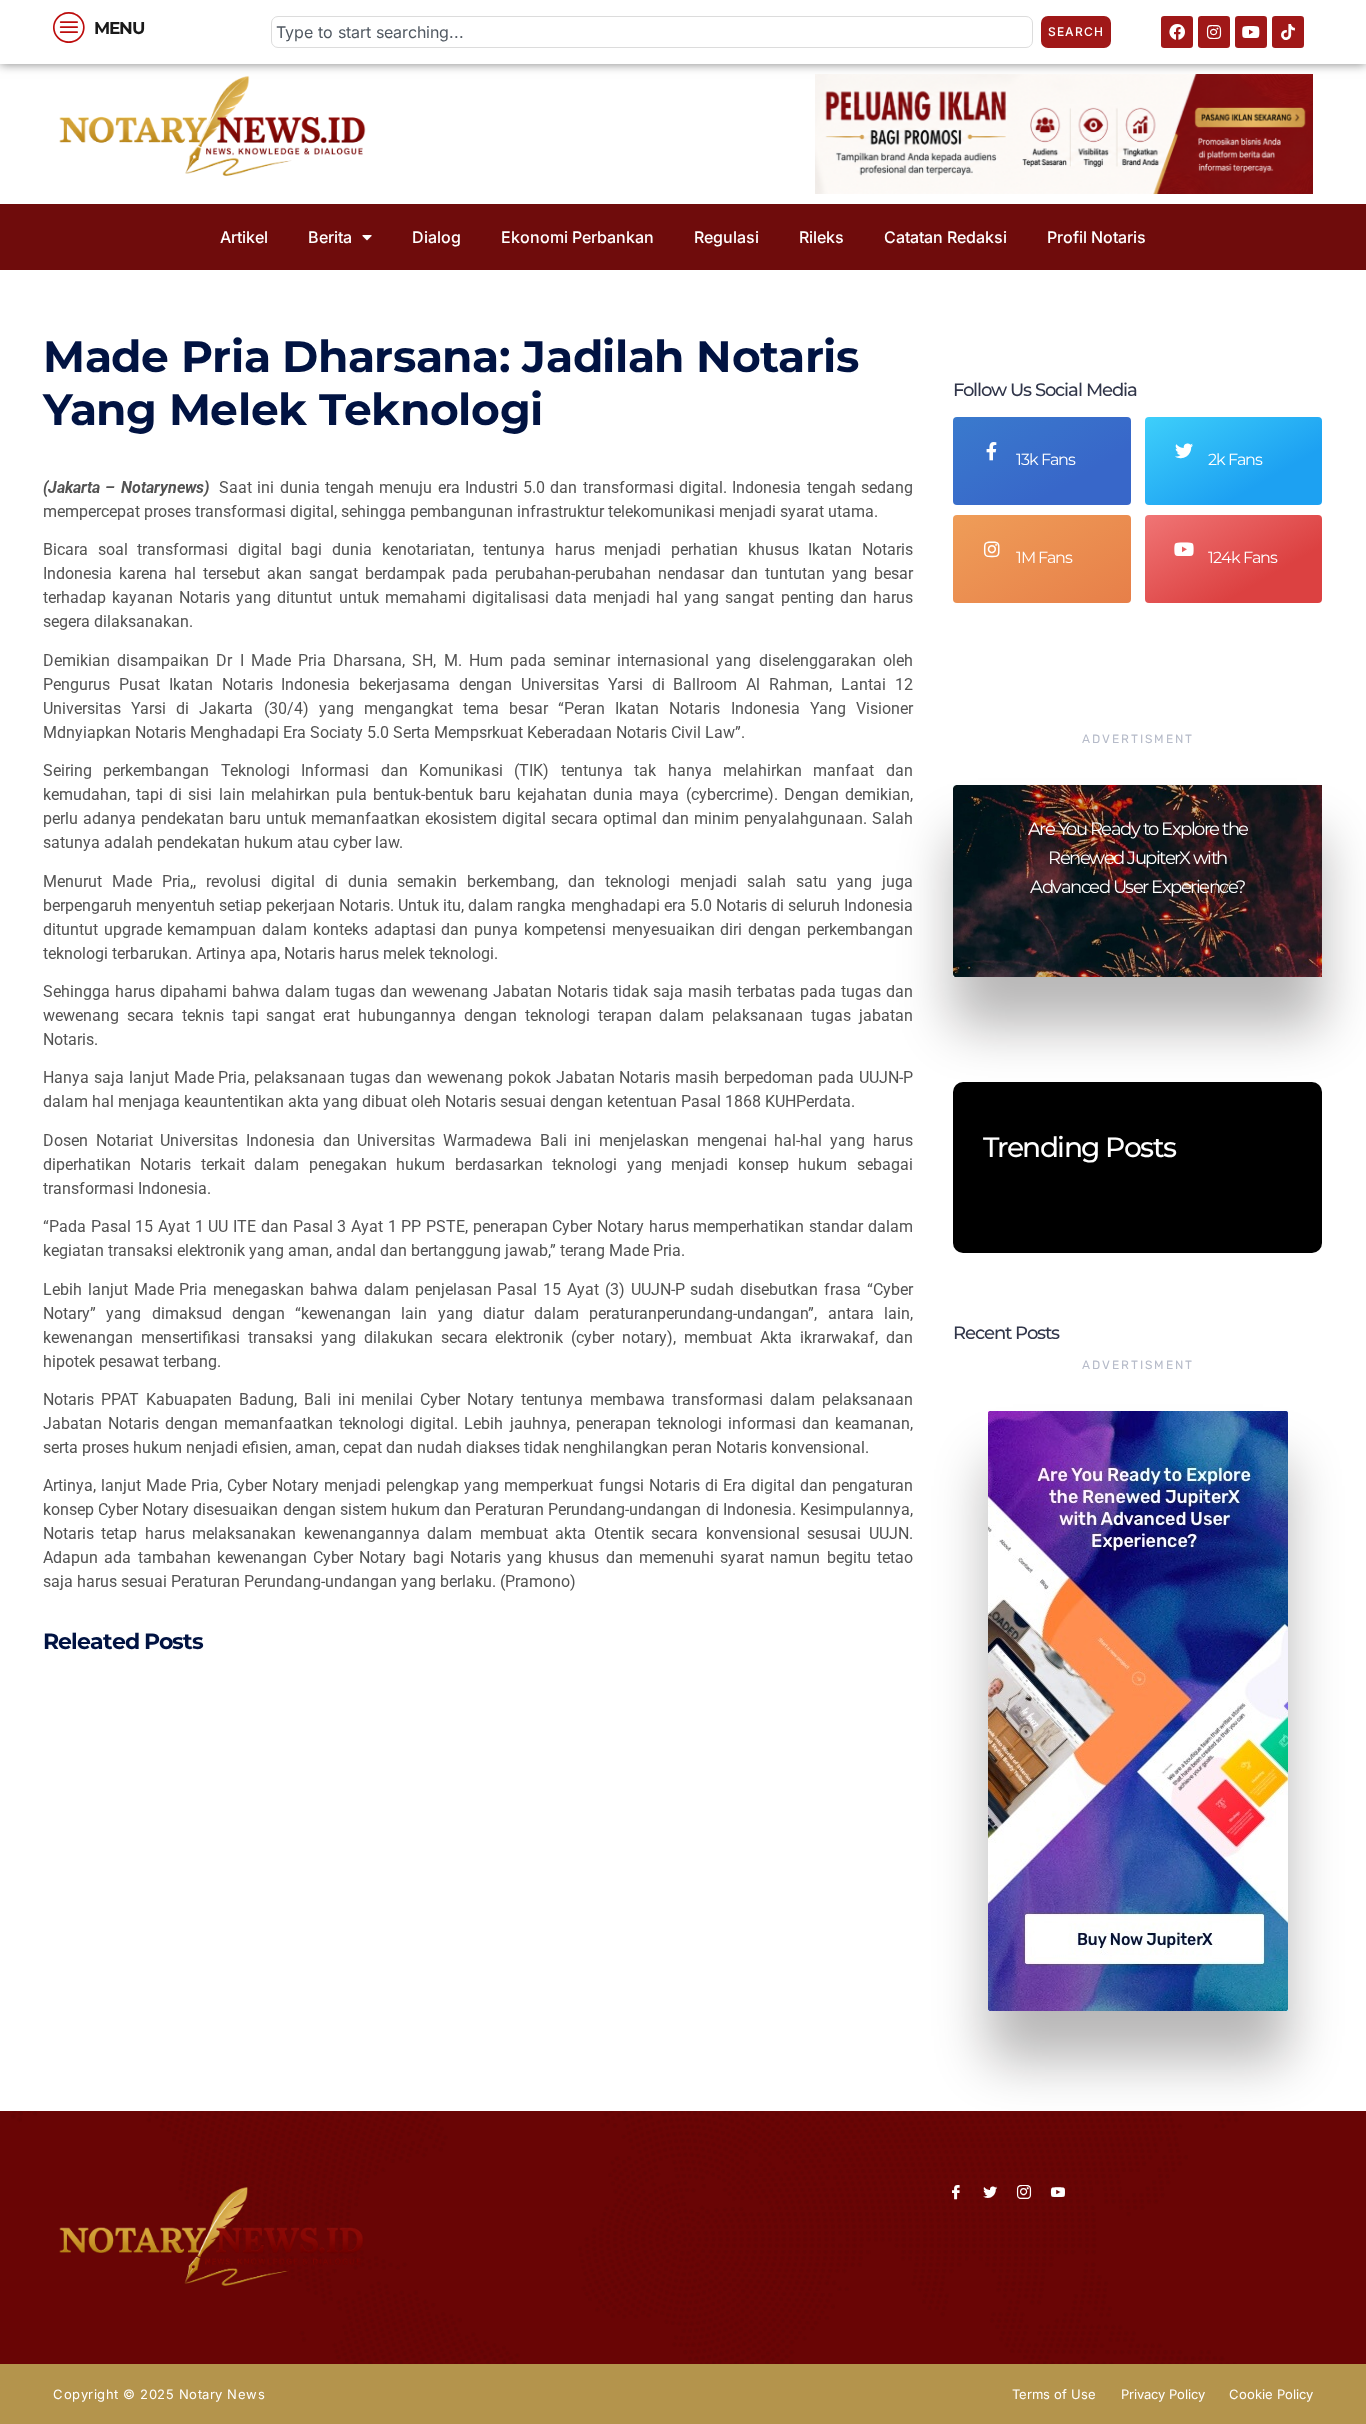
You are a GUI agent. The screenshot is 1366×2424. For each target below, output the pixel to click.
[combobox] (652, 32)
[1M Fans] (992, 549)
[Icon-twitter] (990, 2192)
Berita (330, 237)
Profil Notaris (1096, 237)
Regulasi (726, 237)
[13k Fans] (992, 451)
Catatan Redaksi (945, 237)
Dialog (436, 237)
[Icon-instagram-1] (1024, 2192)
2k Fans (1235, 459)
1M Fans (1044, 557)
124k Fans (1242, 557)
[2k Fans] (1184, 451)
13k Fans (1045, 459)
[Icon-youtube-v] (1058, 2192)
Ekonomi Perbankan (577, 237)
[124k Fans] (1184, 549)
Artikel (244, 237)
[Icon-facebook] (956, 2192)
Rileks (821, 237)
